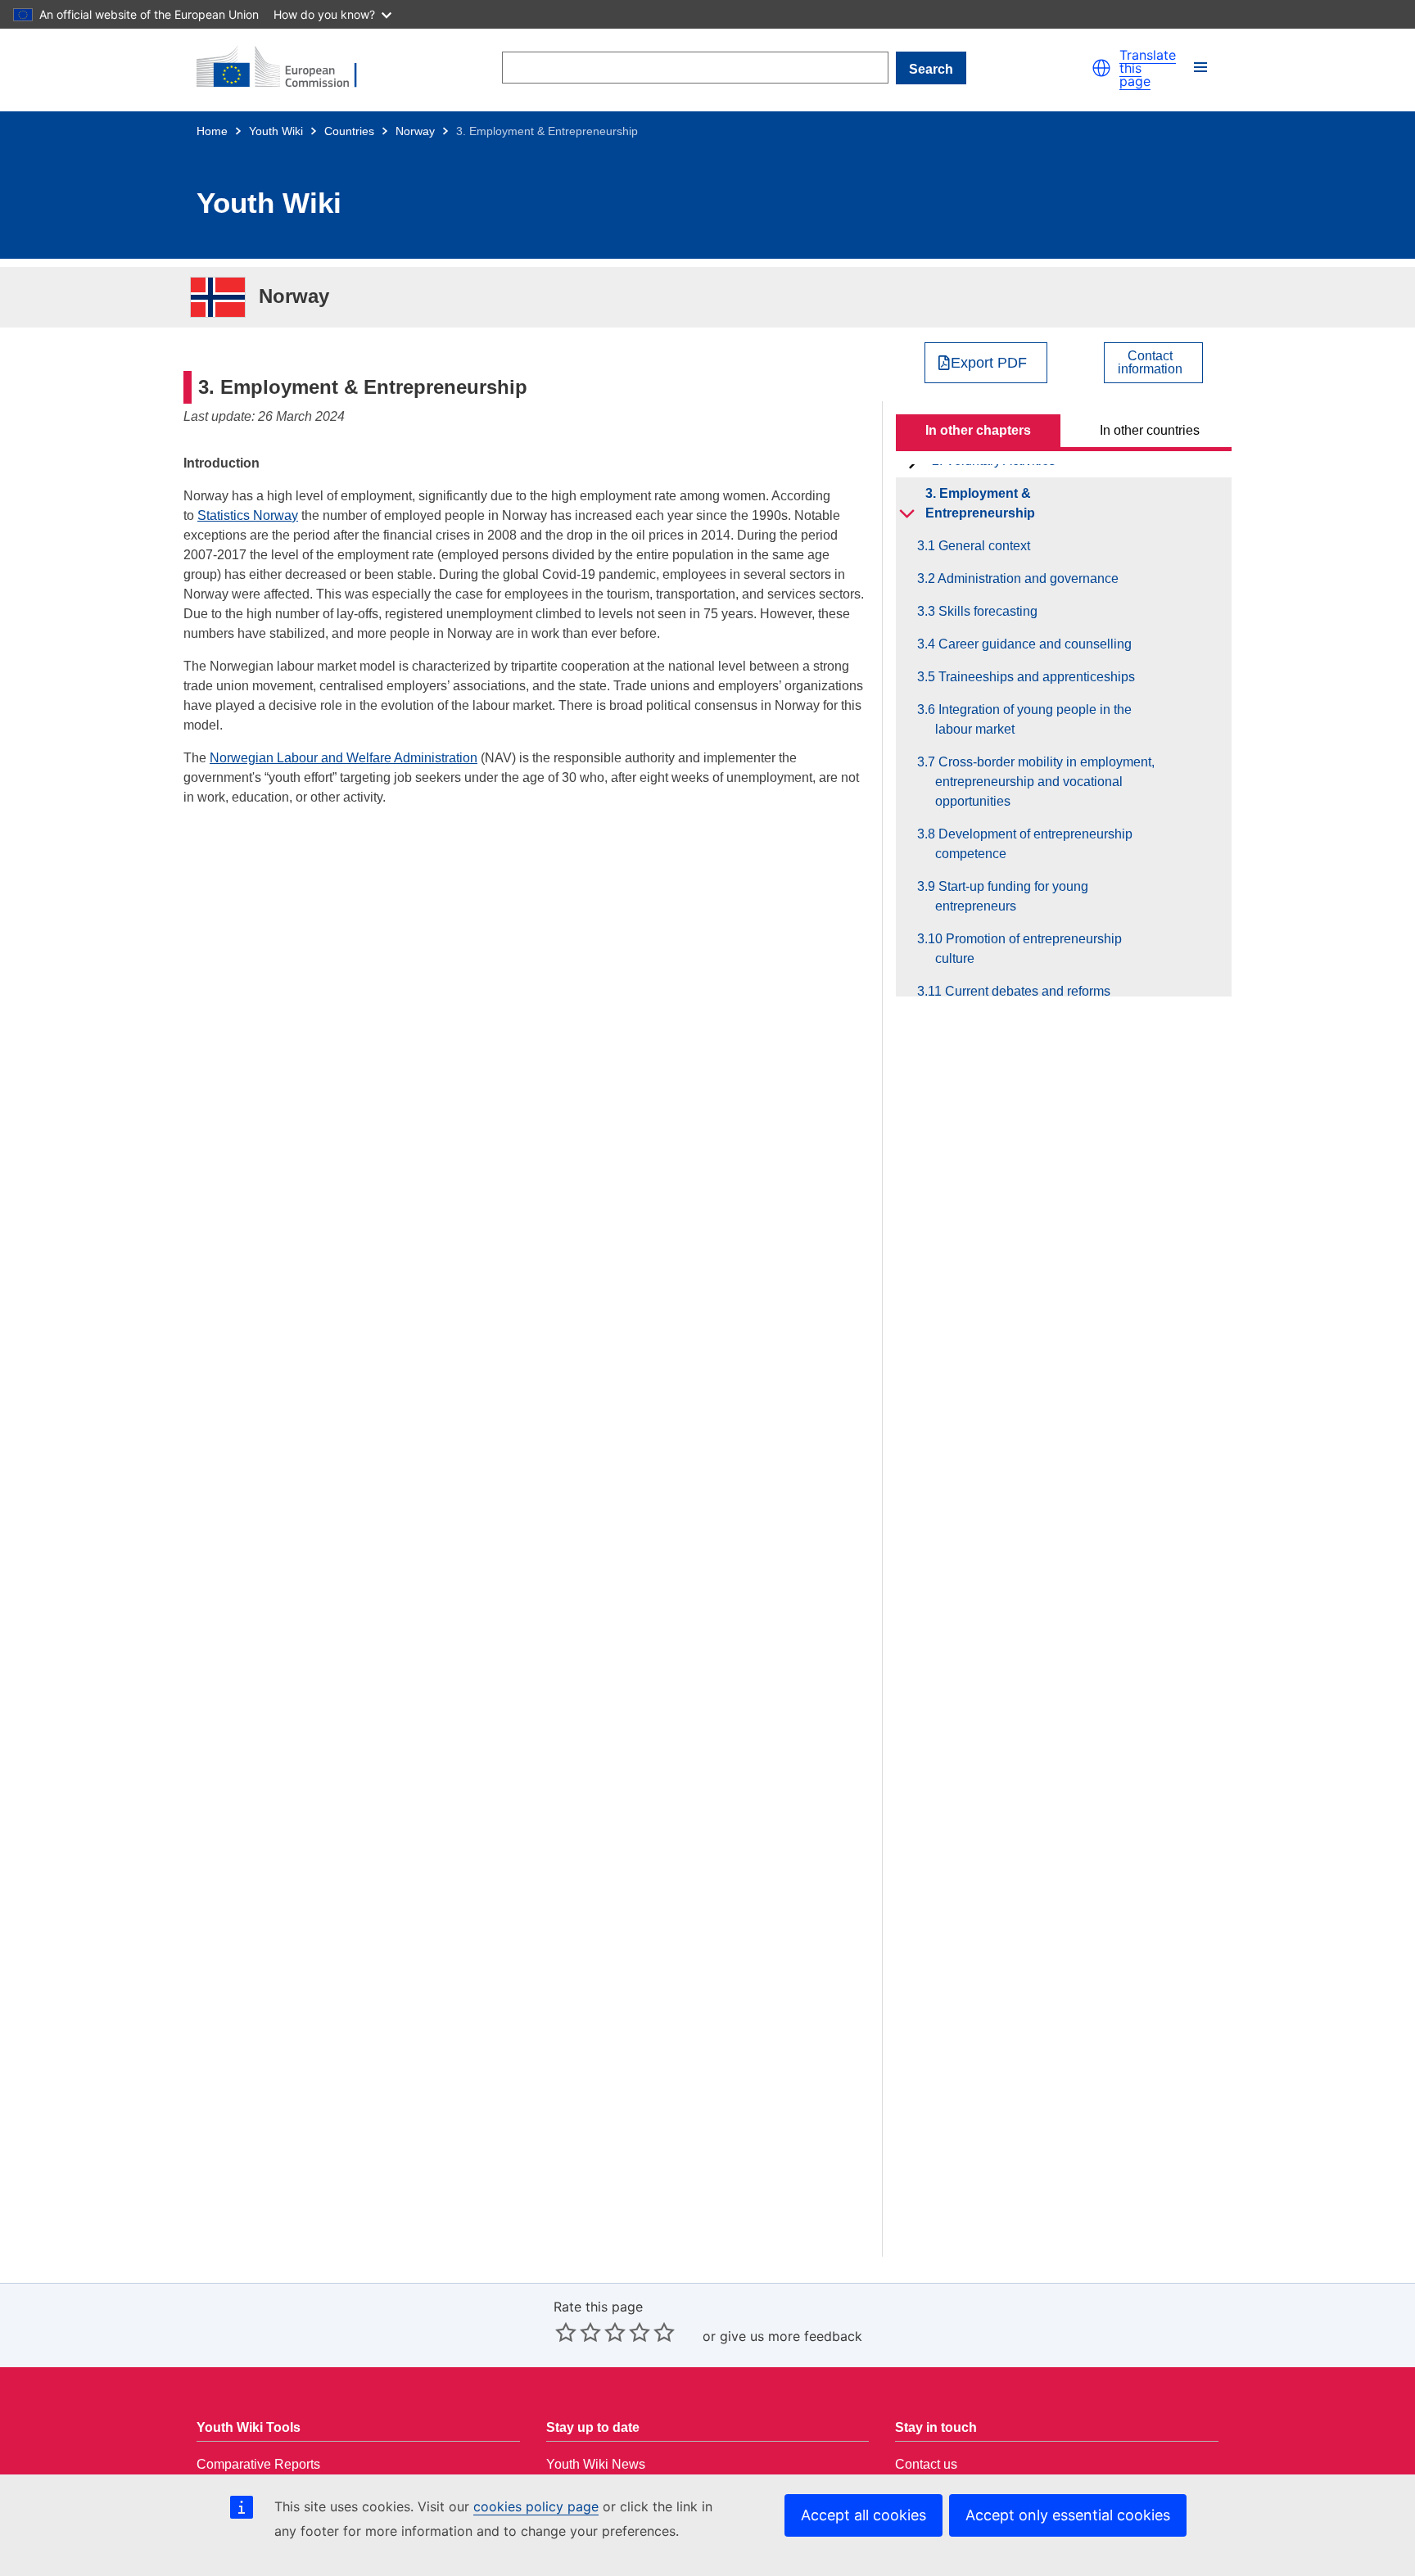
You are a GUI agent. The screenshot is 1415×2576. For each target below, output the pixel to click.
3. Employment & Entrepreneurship (980, 503)
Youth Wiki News (596, 2464)
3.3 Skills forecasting (986, 611)
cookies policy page (536, 2506)
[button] (1101, 68)
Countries (349, 131)
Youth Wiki (276, 131)
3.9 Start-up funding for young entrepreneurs (1012, 896)
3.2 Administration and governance (1027, 578)
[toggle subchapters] (907, 513)
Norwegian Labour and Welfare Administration (344, 758)
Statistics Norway (248, 515)
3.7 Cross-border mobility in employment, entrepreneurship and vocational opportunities (1045, 782)
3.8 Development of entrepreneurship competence (1034, 844)
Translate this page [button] (1148, 68)
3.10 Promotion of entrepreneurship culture (1028, 949)
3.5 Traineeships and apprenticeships (1035, 677)
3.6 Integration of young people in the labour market (1033, 719)
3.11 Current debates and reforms (1023, 991)
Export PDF (989, 363)
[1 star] (566, 2332)
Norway (415, 131)
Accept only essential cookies (1068, 2515)
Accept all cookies (863, 2515)
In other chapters (978, 430)
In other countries (1150, 430)
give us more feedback (791, 2336)
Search (931, 69)
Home (212, 131)
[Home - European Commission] (287, 68)
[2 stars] (578, 2332)
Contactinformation (1150, 363)
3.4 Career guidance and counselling (1033, 644)
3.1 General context (983, 546)
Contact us (926, 2464)
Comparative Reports (258, 2464)
